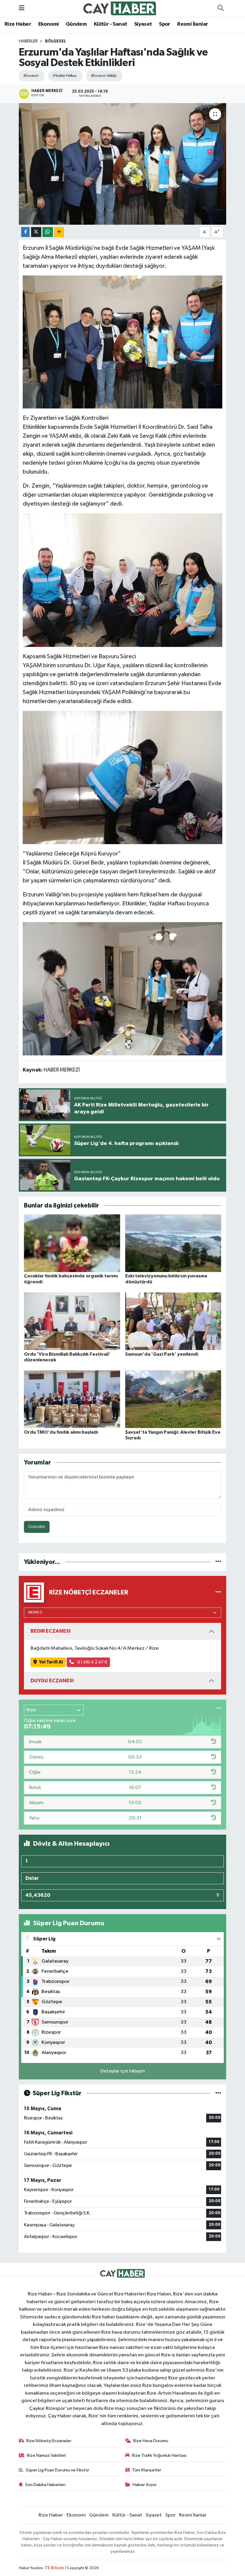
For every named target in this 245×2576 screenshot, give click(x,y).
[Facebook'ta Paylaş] (25, 232)
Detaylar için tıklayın (123, 2071)
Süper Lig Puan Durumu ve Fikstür (58, 2470)
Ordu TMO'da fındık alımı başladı (61, 1432)
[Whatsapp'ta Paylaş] (48, 232)
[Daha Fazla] (59, 232)
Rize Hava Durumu (151, 2441)
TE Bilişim (54, 2568)
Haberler (28, 41)
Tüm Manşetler (147, 2470)
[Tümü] (218, 1562)
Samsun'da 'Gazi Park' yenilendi (162, 1354)
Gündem (76, 24)
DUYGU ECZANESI (52, 1681)
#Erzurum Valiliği (104, 76)
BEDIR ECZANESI (50, 1631)
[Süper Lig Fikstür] (218, 2093)
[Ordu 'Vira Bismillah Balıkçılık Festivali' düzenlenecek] (72, 1321)
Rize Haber (18, 24)
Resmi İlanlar (193, 24)
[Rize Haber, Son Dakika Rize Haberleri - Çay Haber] (120, 8)
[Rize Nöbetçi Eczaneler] (218, 1592)
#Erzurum (31, 76)
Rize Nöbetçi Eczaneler (49, 2441)
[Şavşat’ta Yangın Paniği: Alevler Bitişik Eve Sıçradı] (173, 1399)
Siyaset (143, 24)
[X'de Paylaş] (36, 232)
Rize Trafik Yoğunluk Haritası (159, 2455)
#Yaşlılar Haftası (64, 76)
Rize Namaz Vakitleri (46, 2455)
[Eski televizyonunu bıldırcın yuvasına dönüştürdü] (173, 1243)
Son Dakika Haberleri (45, 2485)
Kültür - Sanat (111, 24)
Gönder (37, 1527)
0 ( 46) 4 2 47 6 (92, 1662)
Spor (165, 24)
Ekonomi (49, 24)
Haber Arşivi (144, 2485)
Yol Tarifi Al (51, 1662)
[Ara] (220, 8)
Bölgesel (56, 41)
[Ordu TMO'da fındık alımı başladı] (72, 1399)
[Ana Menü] (22, 8)
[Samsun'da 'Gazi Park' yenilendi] (173, 1321)
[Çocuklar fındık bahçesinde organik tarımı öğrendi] (72, 1243)
